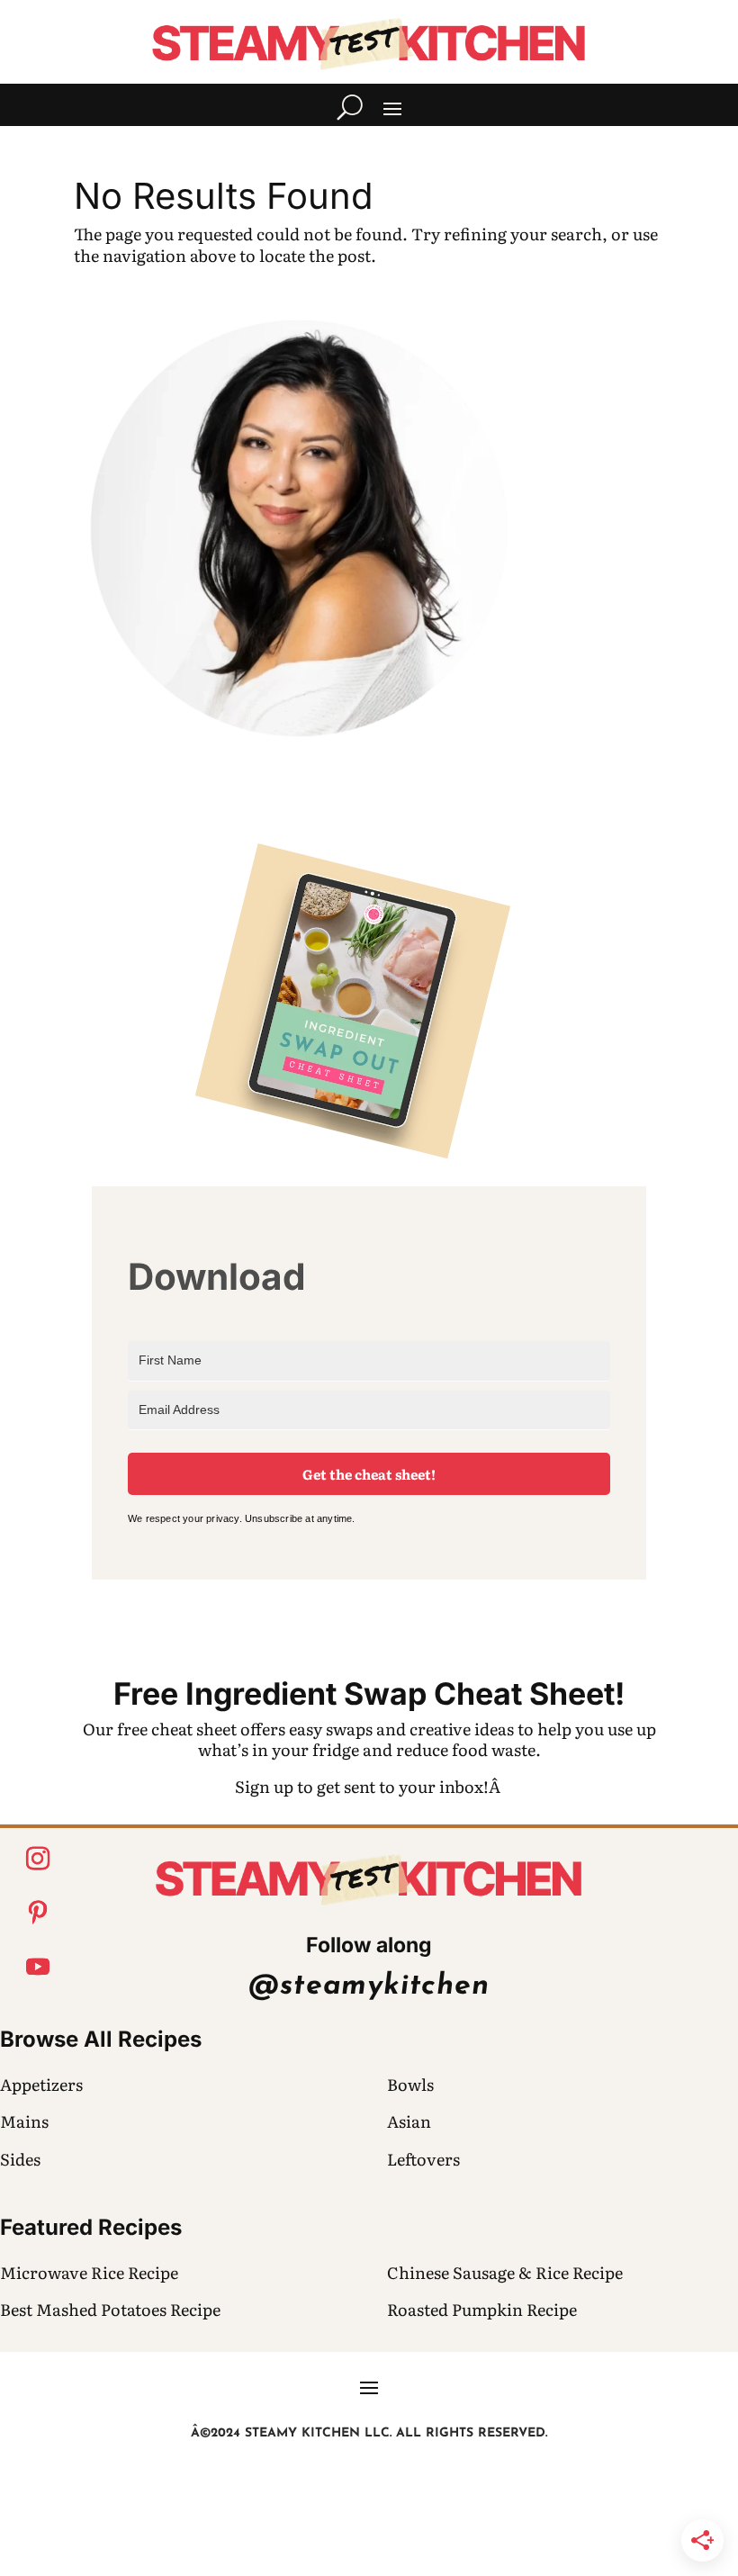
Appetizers (41, 2084)
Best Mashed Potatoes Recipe (110, 2309)
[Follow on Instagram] (38, 1859)
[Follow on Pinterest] (38, 1913)
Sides (20, 2159)
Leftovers (423, 2159)
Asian (409, 2121)
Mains (24, 2121)
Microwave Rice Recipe (89, 2272)
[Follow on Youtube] (38, 1967)
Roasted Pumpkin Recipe (482, 2309)
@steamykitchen (369, 1986)
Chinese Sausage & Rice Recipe (505, 2272)
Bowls (410, 2084)
